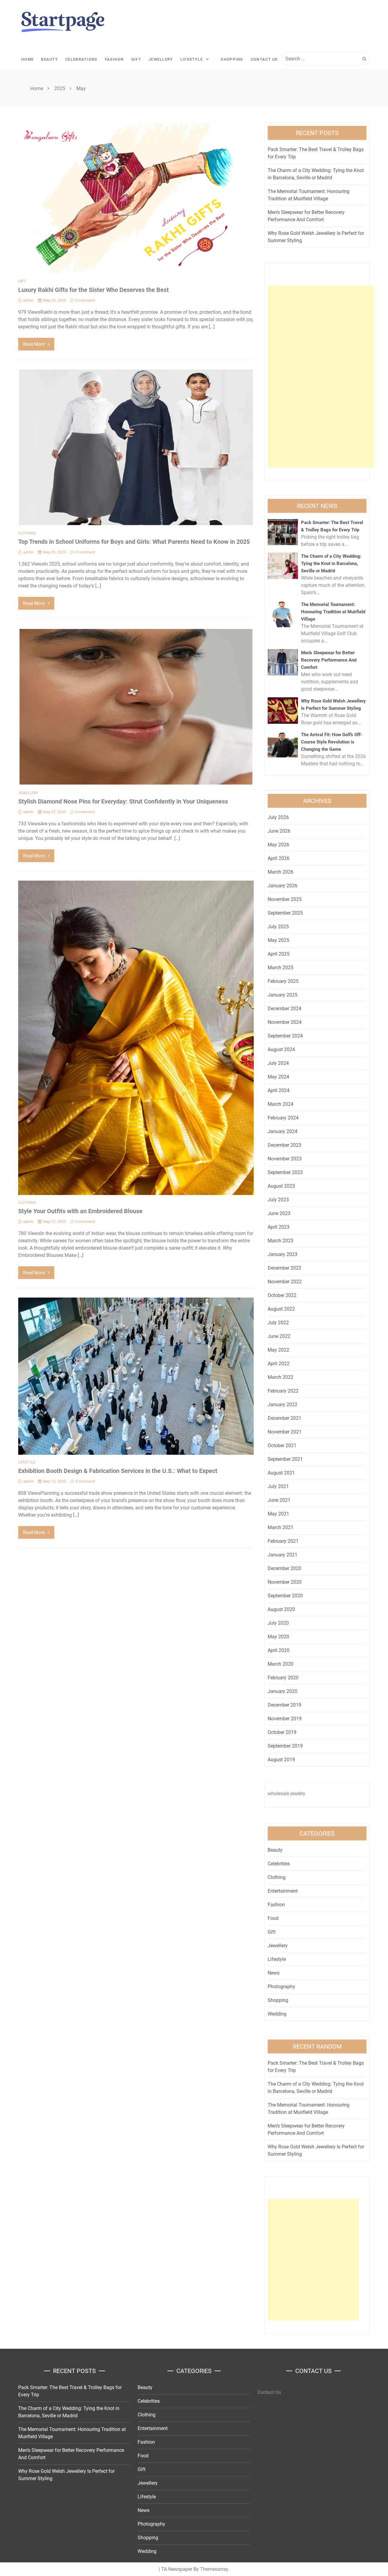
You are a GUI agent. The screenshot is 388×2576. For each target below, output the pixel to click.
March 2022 (281, 1377)
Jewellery (161, 59)
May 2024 (278, 1077)
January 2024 (283, 1131)
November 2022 (285, 1282)
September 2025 (285, 913)
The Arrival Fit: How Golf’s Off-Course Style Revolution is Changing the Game (332, 742)
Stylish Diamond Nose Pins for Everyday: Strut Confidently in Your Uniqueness (123, 801)
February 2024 (283, 1118)
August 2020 (281, 1609)
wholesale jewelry (286, 1794)
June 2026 (279, 831)
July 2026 (278, 817)
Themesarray (214, 2569)
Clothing (27, 533)
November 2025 (285, 899)
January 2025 (283, 995)
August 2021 (281, 1473)
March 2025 (281, 968)
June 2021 (279, 1500)
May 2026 (278, 845)
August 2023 (281, 1186)
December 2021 (284, 1418)
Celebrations (81, 59)
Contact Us (264, 59)
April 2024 (279, 1090)
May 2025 (278, 940)
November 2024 (285, 1022)
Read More (34, 344)
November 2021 (285, 1432)
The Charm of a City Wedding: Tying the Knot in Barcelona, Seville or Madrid (331, 564)
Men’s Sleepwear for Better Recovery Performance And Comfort (329, 660)
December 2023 (284, 1145)
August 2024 (281, 1049)
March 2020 (281, 1664)
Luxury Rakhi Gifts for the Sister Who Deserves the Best (94, 290)
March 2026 (281, 872)
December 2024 (284, 1009)
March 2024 (281, 1104)
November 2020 (285, 1582)
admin (28, 300)
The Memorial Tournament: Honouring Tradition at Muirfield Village (333, 612)
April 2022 (279, 1364)
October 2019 (282, 1732)
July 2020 (278, 1623)
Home (27, 59)
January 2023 (283, 1254)
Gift (136, 59)
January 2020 (283, 1691)
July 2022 (278, 1323)
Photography (281, 1987)
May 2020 (278, 1637)
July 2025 (278, 927)
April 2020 (279, 1650)
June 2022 (279, 1336)
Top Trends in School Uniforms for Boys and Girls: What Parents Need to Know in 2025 (134, 542)
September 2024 (285, 1036)
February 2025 (283, 981)
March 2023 (281, 1241)
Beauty (49, 59)
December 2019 (284, 1705)
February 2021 (283, 1541)
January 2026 (283, 886)
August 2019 (281, 1760)
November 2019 (285, 1719)
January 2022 (283, 1405)
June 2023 (279, 1213)
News (274, 1973)
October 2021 (282, 1445)
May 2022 (278, 1350)
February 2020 (283, 1678)
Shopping (232, 59)
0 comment (85, 300)
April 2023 (279, 1227)
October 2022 (282, 1295)
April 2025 (279, 954)
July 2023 (278, 1200)
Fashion (114, 59)
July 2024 (278, 1063)
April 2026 (279, 858)
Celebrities (279, 1864)
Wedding (277, 2014)
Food (273, 1918)
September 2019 (285, 1746)
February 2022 (283, 1391)
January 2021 (283, 1555)
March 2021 (281, 1527)
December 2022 (284, 1268)
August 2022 (281, 1309)
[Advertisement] (321, 377)
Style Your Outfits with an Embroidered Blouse (80, 1211)
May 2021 (278, 1514)
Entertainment (283, 1891)
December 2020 (284, 1568)
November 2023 (285, 1159)
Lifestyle (192, 59)
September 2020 (285, 1596)
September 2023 (285, 1172)
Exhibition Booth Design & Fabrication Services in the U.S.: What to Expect (118, 1471)
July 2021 (278, 1486)
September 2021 (285, 1459)
